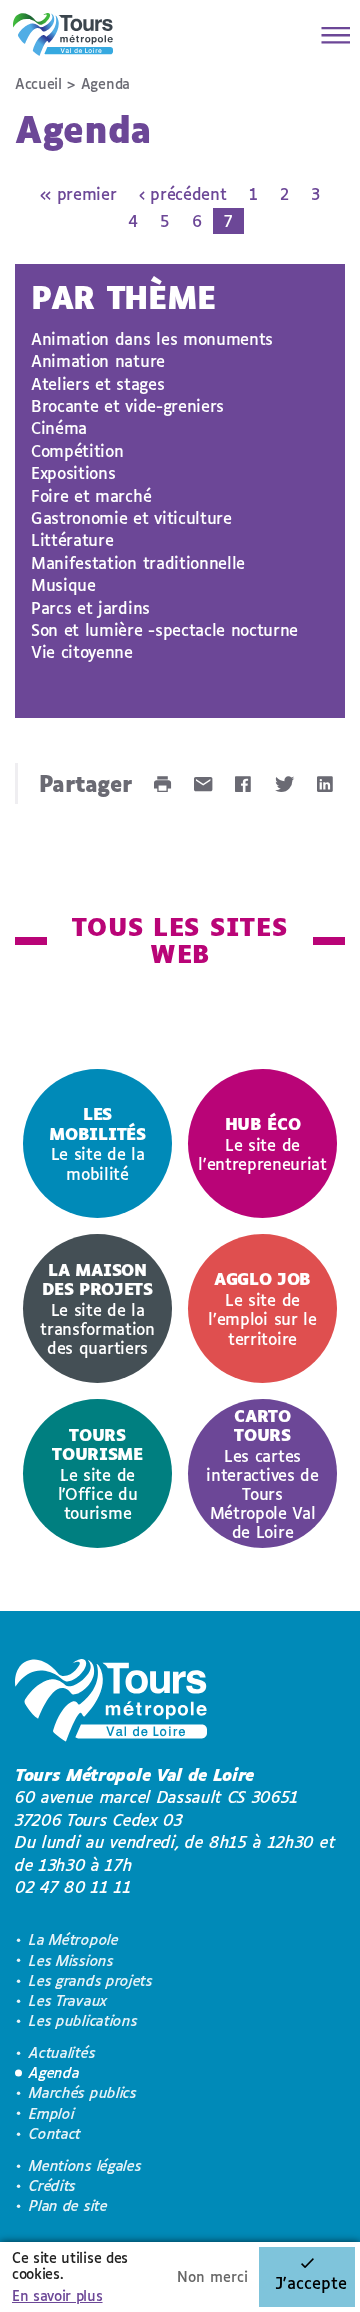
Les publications (83, 2020)
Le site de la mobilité (97, 1143)
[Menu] (330, 35)
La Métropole (73, 1939)
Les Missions (71, 1960)
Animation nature (98, 360)
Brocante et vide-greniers (127, 405)
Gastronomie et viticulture (131, 517)
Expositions (73, 472)
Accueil (38, 83)
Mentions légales (85, 2165)
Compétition (77, 450)
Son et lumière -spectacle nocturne (164, 629)
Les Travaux (68, 2000)
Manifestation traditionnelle (138, 562)
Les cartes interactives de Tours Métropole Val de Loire (262, 1474)
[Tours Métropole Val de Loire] (63, 34)
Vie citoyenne (82, 651)
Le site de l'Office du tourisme (97, 1473)
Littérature (72, 539)
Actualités (62, 2052)
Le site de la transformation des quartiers (97, 1308)
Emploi (51, 2113)
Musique (63, 584)
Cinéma (59, 427)
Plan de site (68, 2205)
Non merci (212, 2276)
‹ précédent (182, 193)
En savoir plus (57, 2295)
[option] (97, 1143)
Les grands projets (90, 1980)
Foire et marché (91, 495)
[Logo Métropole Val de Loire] (111, 1703)
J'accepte (311, 2282)
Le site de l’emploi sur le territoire (262, 1308)
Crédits (52, 2185)
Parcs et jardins (90, 607)
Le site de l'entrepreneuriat (262, 1143)
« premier (78, 193)
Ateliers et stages (97, 383)
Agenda (54, 2072)
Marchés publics (82, 2092)
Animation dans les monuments (152, 338)
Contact (55, 2133)
